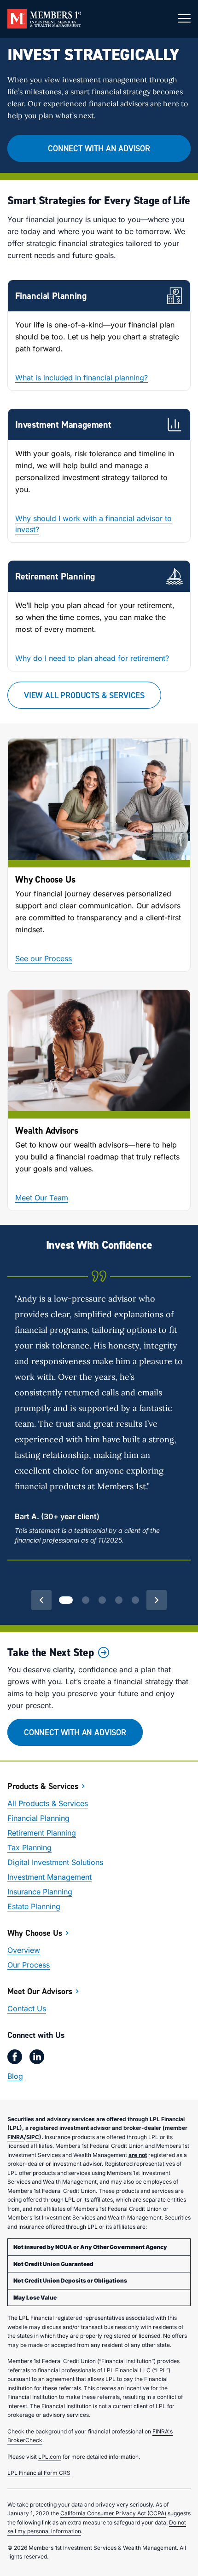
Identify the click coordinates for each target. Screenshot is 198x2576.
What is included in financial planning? (82, 378)
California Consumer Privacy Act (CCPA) (113, 2513)
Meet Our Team (42, 1198)
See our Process (44, 958)
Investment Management (49, 1877)
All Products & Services (48, 1803)
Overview (24, 1950)
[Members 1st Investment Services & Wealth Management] (44, 19)
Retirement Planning (42, 1833)
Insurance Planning (40, 1892)
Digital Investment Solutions (55, 1862)
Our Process (29, 1965)
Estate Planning (34, 1906)
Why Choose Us (35, 1933)
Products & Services (43, 1786)
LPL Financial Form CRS (39, 2473)
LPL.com (50, 2457)
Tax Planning (29, 1847)
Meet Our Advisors (40, 1991)
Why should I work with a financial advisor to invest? (93, 524)
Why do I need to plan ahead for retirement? (92, 658)
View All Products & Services (84, 695)
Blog (15, 2076)
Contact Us (27, 2008)
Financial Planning (38, 1818)
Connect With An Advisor (99, 148)
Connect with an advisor (75, 1732)
